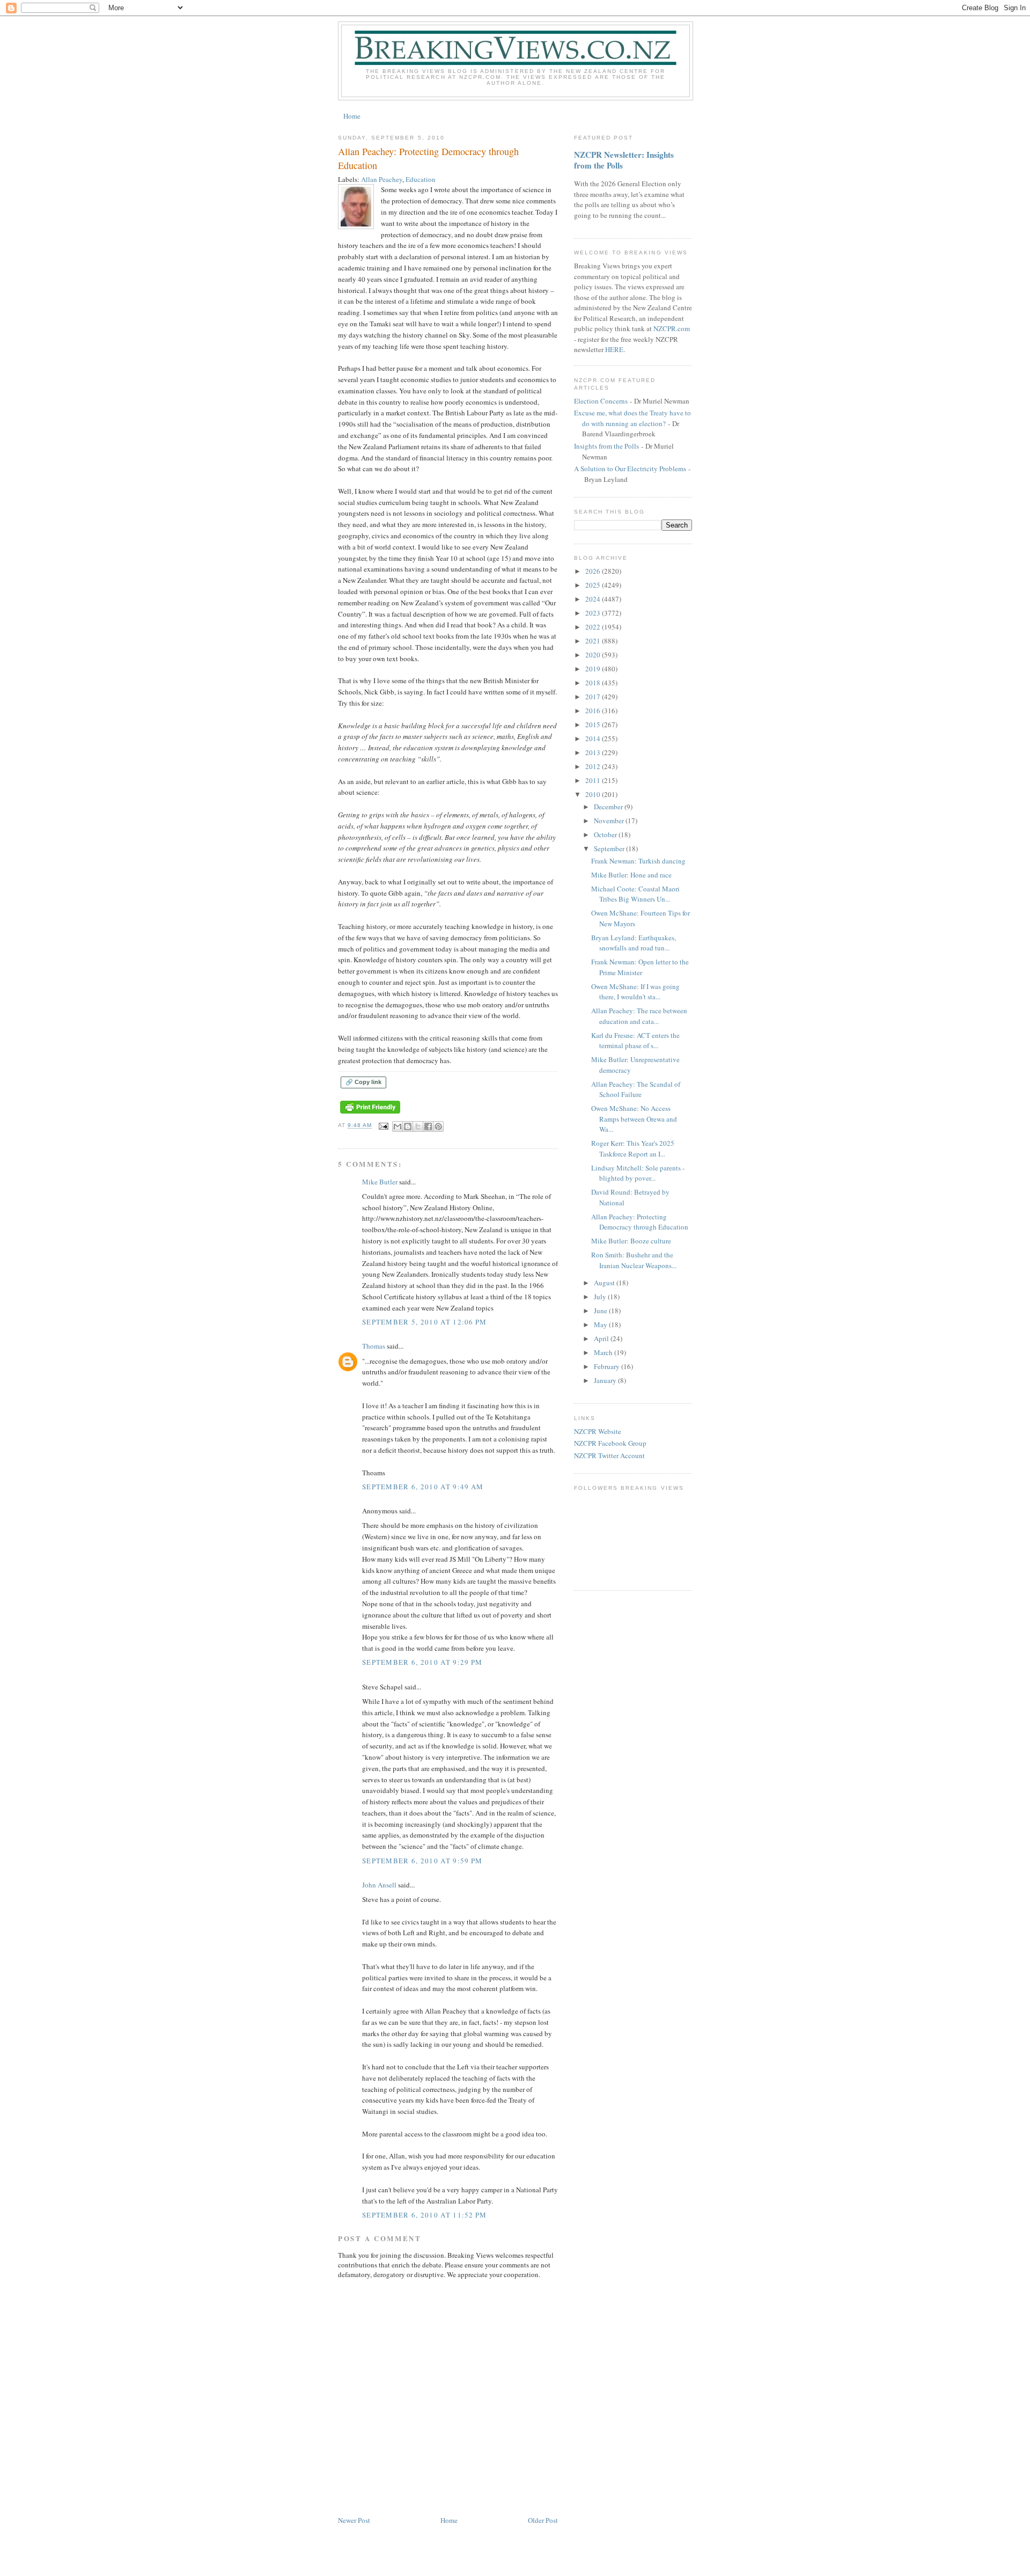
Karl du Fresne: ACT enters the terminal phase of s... (635, 1041)
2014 (594, 738)
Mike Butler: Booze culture (631, 1241)
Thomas (374, 1346)
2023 (594, 613)
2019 (594, 669)
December (609, 807)
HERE (614, 349)
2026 (594, 571)
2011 (594, 780)
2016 (594, 711)
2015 (594, 724)
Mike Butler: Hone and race (631, 875)
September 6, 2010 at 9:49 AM (423, 1487)
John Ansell (379, 1885)
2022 (594, 627)
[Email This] (398, 1126)
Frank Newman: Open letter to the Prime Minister (640, 967)
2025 (594, 585)
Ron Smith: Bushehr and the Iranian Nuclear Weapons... (634, 1260)
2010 (594, 794)
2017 (594, 697)
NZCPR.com (672, 328)
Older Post (543, 2520)
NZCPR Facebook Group (610, 1443)
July (601, 1297)
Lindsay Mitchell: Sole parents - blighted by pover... (638, 1173)
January (606, 1380)
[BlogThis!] (408, 1126)
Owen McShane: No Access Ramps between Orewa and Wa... (634, 1119)
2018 (594, 683)
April (602, 1338)
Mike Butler (380, 1182)
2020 (594, 655)
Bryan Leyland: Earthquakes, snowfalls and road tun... (634, 943)
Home (352, 116)
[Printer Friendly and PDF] (370, 1114)
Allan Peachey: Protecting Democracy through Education (640, 1222)
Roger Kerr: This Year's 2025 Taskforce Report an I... (633, 1148)
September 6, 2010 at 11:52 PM (425, 2215)
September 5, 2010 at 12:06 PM (425, 1322)
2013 (594, 752)
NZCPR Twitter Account (609, 1455)
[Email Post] (383, 1126)
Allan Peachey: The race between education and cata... (639, 1016)
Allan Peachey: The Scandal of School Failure (636, 1089)
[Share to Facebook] (428, 1126)
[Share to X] (418, 1126)
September (610, 848)
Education (421, 179)
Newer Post (354, 2520)
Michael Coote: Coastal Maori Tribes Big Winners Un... (635, 894)
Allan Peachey (382, 179)
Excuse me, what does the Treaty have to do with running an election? (632, 418)
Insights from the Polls (606, 446)
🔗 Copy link (363, 1082)
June (601, 1311)
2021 (594, 641)
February (608, 1366)
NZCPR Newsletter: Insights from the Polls (624, 160)
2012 (594, 766)
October (606, 835)
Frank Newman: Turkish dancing (638, 861)
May (601, 1324)
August (605, 1283)
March (604, 1352)
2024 (594, 599)
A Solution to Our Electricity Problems (630, 469)
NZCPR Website (598, 1431)
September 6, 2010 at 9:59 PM (422, 1861)
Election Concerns (601, 401)
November (610, 821)
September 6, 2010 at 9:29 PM (422, 1662)
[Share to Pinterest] (438, 1126)
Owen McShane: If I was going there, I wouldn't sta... (635, 992)
